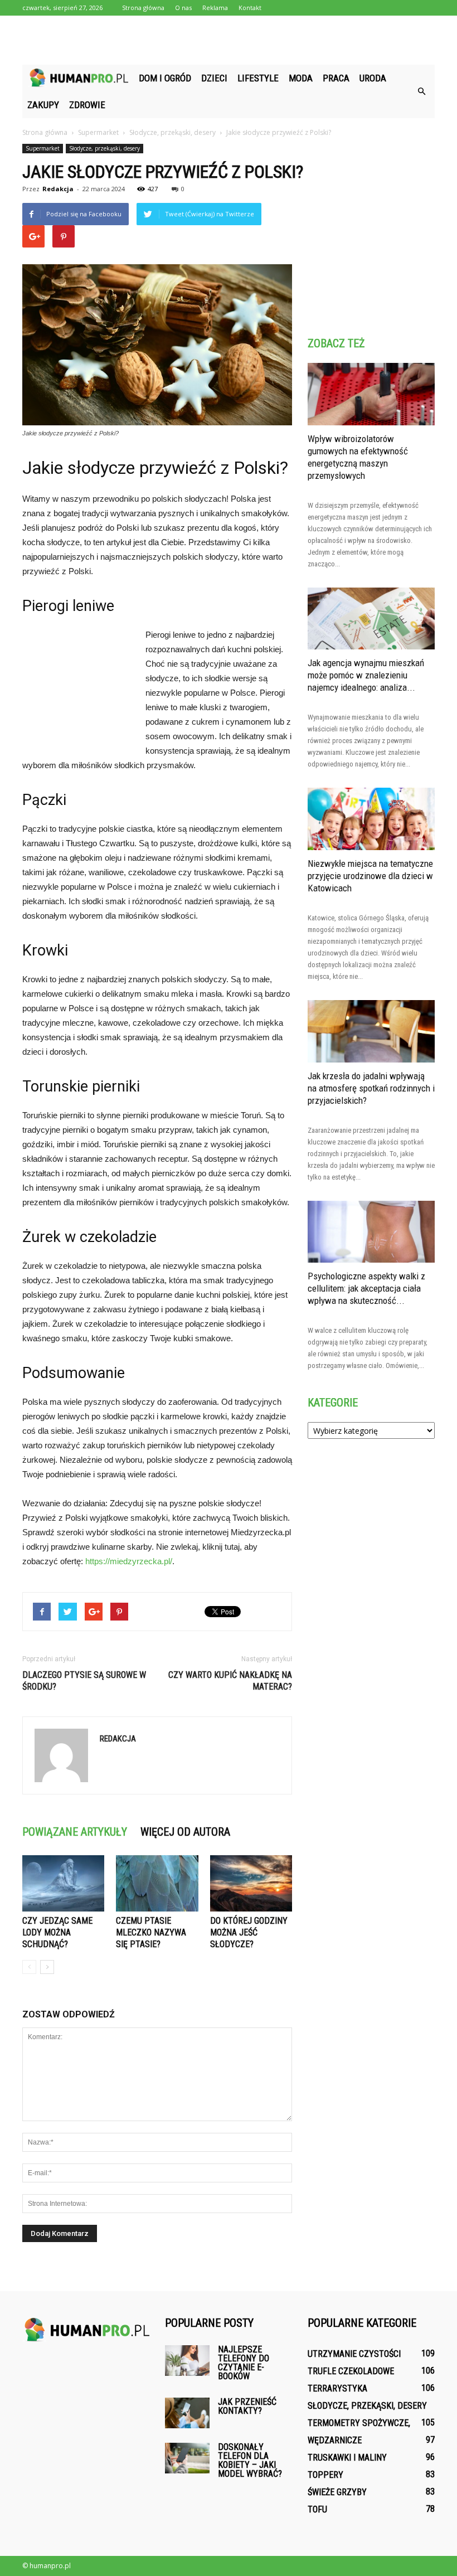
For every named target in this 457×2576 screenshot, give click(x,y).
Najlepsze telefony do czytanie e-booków (244, 2363)
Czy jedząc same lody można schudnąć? (57, 1932)
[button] (421, 91)
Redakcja (58, 189)
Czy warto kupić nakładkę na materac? (230, 1681)
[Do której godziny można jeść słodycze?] (251, 1883)
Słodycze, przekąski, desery (104, 148)
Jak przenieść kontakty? (247, 2406)
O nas (183, 8)
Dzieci (214, 78)
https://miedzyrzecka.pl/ (129, 1561)
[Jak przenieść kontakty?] (187, 2413)
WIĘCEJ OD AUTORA (185, 1832)
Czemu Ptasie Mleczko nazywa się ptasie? (151, 1932)
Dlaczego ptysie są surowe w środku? (84, 1681)
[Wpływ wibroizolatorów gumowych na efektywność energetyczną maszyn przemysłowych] (371, 394)
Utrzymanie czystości (354, 2354)
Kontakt (250, 8)
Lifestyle (258, 78)
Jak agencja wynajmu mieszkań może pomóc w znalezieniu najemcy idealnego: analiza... (366, 675)
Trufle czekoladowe (351, 2371)
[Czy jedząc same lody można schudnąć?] (63, 1883)
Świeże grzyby (337, 2492)
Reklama (215, 8)
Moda (301, 78)
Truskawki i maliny (347, 2458)
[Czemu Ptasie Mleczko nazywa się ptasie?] (157, 1883)
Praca (336, 78)
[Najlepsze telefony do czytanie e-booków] (187, 2361)
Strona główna (143, 8)
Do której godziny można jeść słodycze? (249, 1932)
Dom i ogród (165, 78)
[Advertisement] (229, 40)
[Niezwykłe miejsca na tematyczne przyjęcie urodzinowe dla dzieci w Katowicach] (371, 819)
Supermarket (43, 148)
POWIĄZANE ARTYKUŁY (75, 1832)
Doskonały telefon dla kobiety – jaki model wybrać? (250, 2460)
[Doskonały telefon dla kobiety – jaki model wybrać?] (187, 2458)
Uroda (373, 78)
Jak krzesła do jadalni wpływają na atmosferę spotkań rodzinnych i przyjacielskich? (371, 1088)
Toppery (325, 2475)
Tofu (317, 2509)
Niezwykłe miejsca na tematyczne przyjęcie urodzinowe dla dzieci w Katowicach (370, 876)
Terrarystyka (337, 2388)
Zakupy (43, 105)
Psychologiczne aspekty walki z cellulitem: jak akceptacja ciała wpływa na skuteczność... (366, 1288)
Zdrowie (87, 105)
